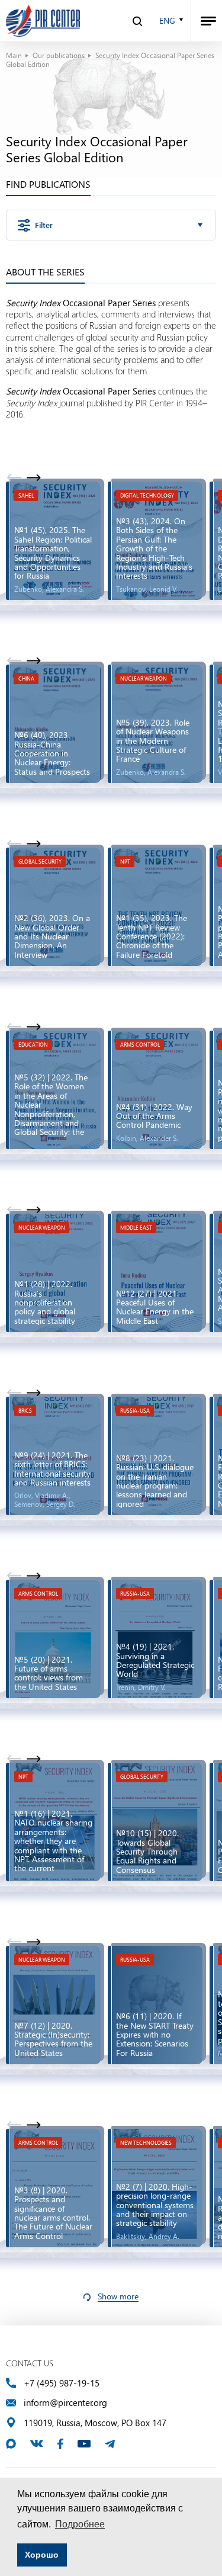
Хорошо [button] (42, 2555)
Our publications (59, 55)
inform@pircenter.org (65, 2403)
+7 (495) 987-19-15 (62, 2383)
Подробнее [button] (80, 2524)
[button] (33, 477)
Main (14, 55)
